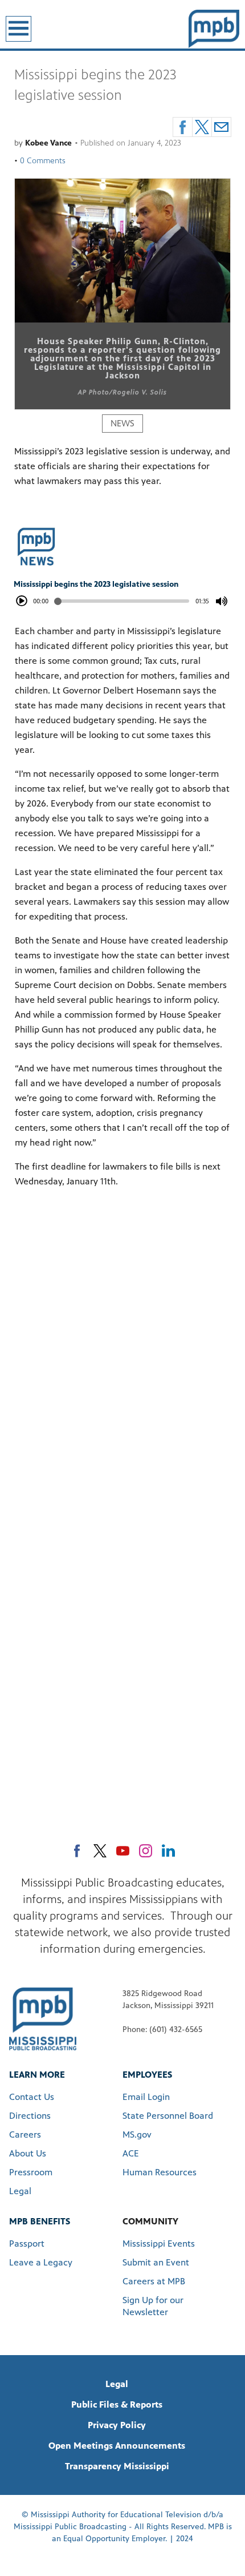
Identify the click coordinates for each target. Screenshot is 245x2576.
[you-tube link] (123, 1851)
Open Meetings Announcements (117, 2446)
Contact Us (32, 2097)
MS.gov (137, 2134)
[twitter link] (100, 1851)
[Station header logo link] (214, 29)
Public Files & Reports (117, 2404)
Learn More (37, 2075)
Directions (30, 2116)
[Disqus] (122, 1358)
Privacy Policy (117, 2425)
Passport (27, 2244)
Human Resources (160, 2172)
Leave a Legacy (41, 2262)
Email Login (146, 2097)
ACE (131, 2153)
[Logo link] (43, 2018)
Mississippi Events (159, 2244)
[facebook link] (77, 1851)
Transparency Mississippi (117, 2466)
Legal (20, 2191)
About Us (28, 2153)
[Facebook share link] (183, 127)
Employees (147, 2075)
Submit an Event (156, 2262)
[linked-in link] (168, 1851)
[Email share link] (221, 127)
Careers (25, 2134)
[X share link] (202, 127)
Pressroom (31, 2172)
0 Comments (43, 161)
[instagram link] (146, 1851)
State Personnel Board (168, 2116)
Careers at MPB (154, 2281)
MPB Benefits (40, 2221)
